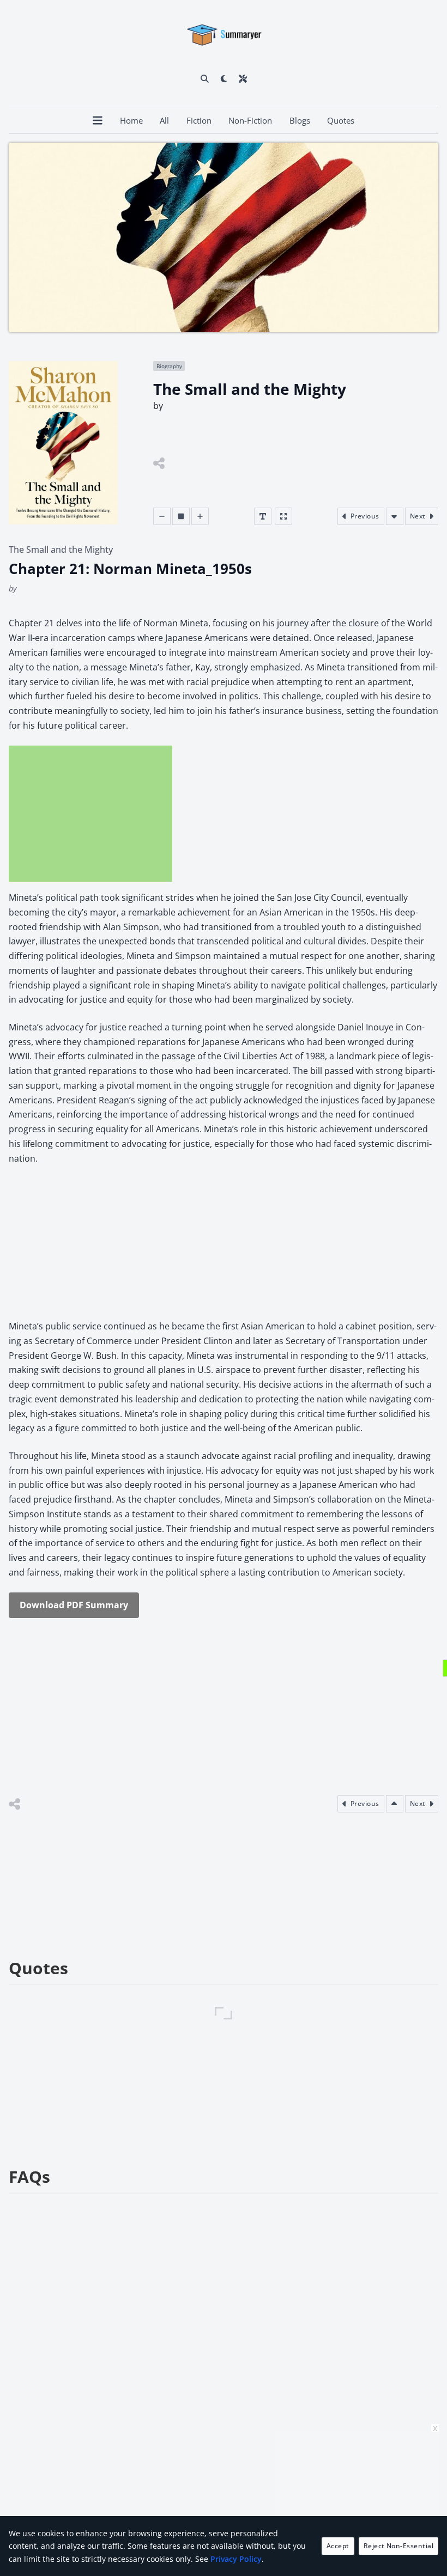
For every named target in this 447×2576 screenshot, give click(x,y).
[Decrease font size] (162, 516)
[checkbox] (224, 78)
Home (131, 120)
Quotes (341, 120)
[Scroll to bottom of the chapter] (395, 516)
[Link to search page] (205, 78)
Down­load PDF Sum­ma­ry (74, 1605)
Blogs (300, 120)
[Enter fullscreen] (283, 516)
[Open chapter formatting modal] (263, 516)
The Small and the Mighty (61, 550)
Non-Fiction (250, 120)
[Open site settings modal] (243, 78)
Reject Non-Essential (399, 2546)
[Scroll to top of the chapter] (395, 1804)
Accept (338, 2546)
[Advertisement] (90, 814)
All (164, 120)
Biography (169, 366)
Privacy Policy (236, 2559)
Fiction (199, 120)
